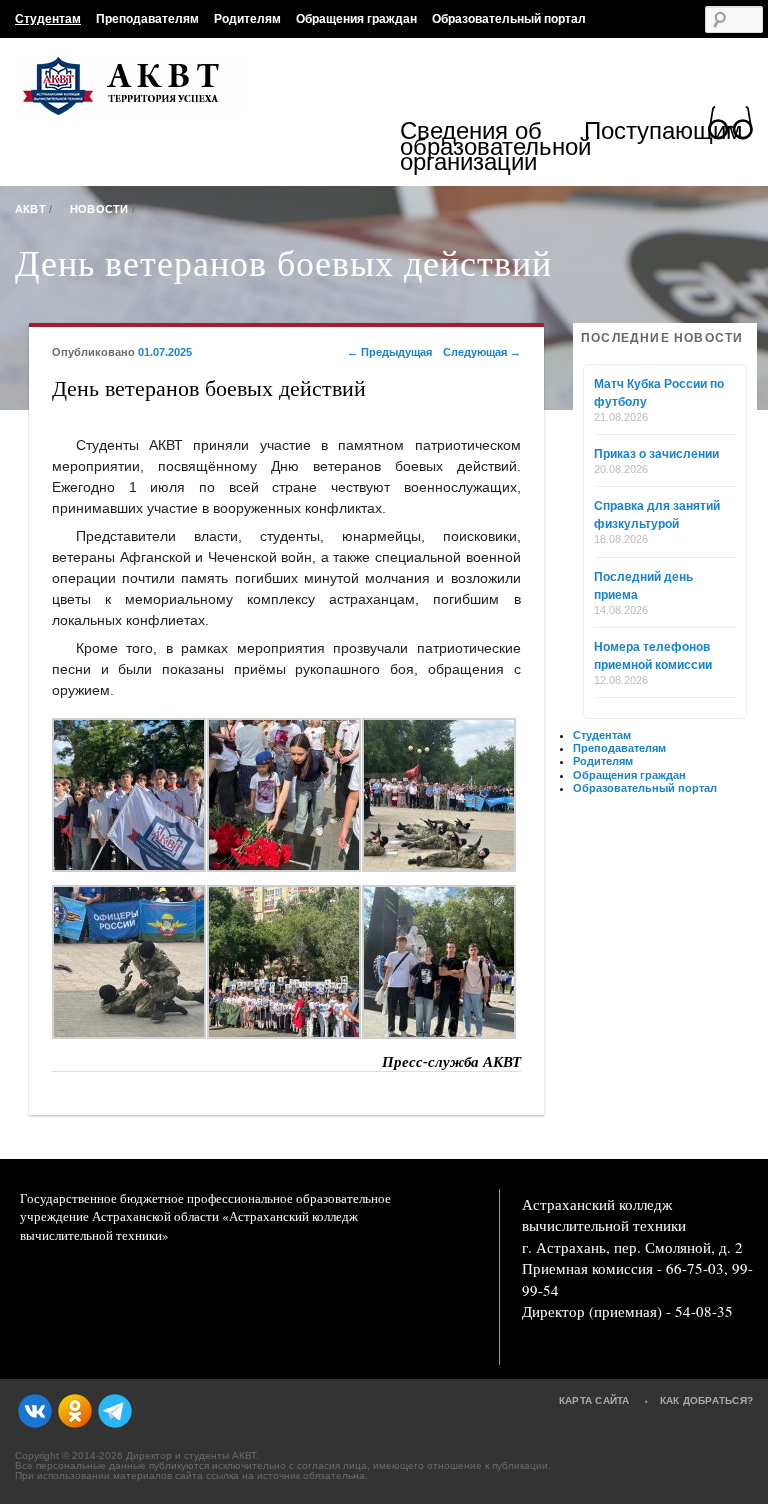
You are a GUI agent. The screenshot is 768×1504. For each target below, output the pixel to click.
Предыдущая (389, 352)
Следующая (482, 352)
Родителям (247, 19)
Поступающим (663, 133)
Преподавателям (147, 19)
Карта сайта (594, 1400)
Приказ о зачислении (656, 454)
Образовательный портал (509, 19)
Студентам (48, 19)
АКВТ (30, 209)
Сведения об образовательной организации (492, 146)
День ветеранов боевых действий (283, 262)
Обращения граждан (356, 19)
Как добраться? (707, 1400)
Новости (99, 209)
